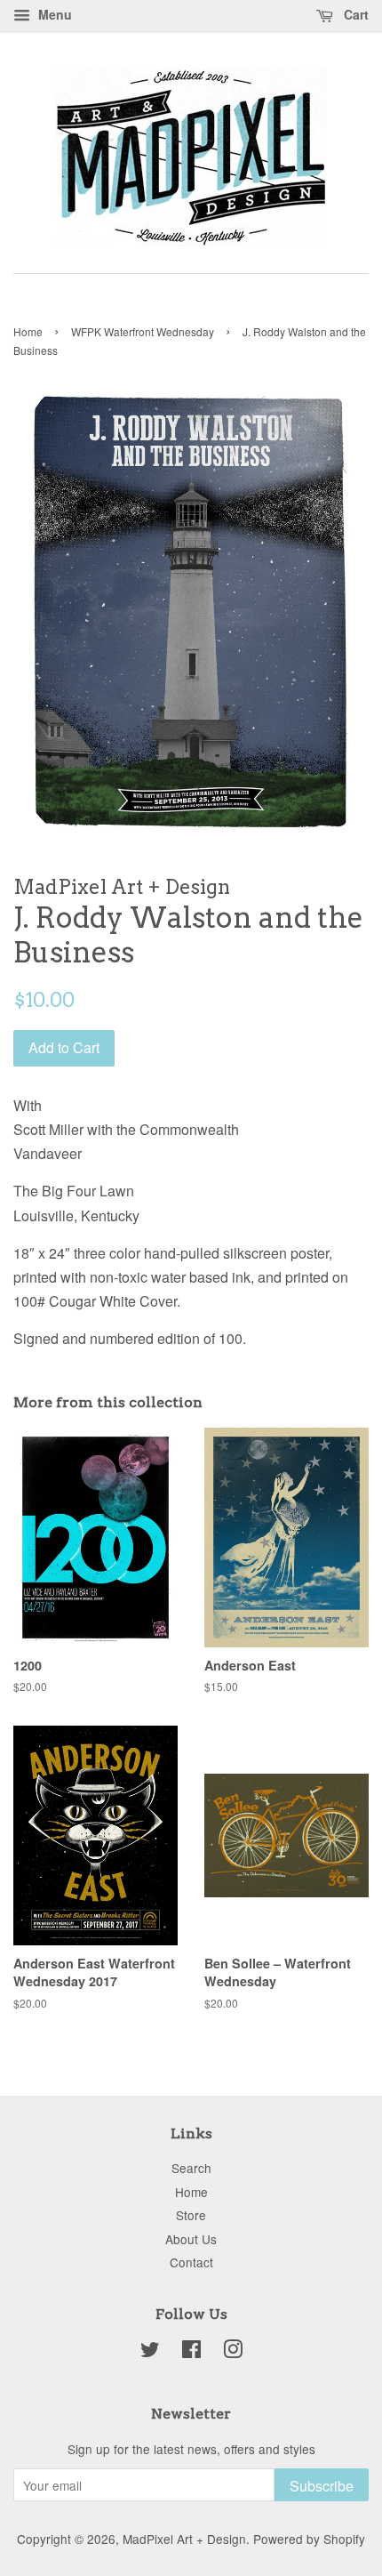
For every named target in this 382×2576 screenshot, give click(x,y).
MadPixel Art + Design (184, 2539)
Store (191, 2215)
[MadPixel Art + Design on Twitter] (150, 2352)
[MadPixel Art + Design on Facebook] (191, 2352)
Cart (354, 14)
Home (28, 331)
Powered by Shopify (309, 2539)
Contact (191, 2262)
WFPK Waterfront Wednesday (143, 331)
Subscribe (322, 2486)
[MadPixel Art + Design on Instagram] (233, 2352)
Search (191, 2168)
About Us (191, 2239)
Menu (53, 14)
